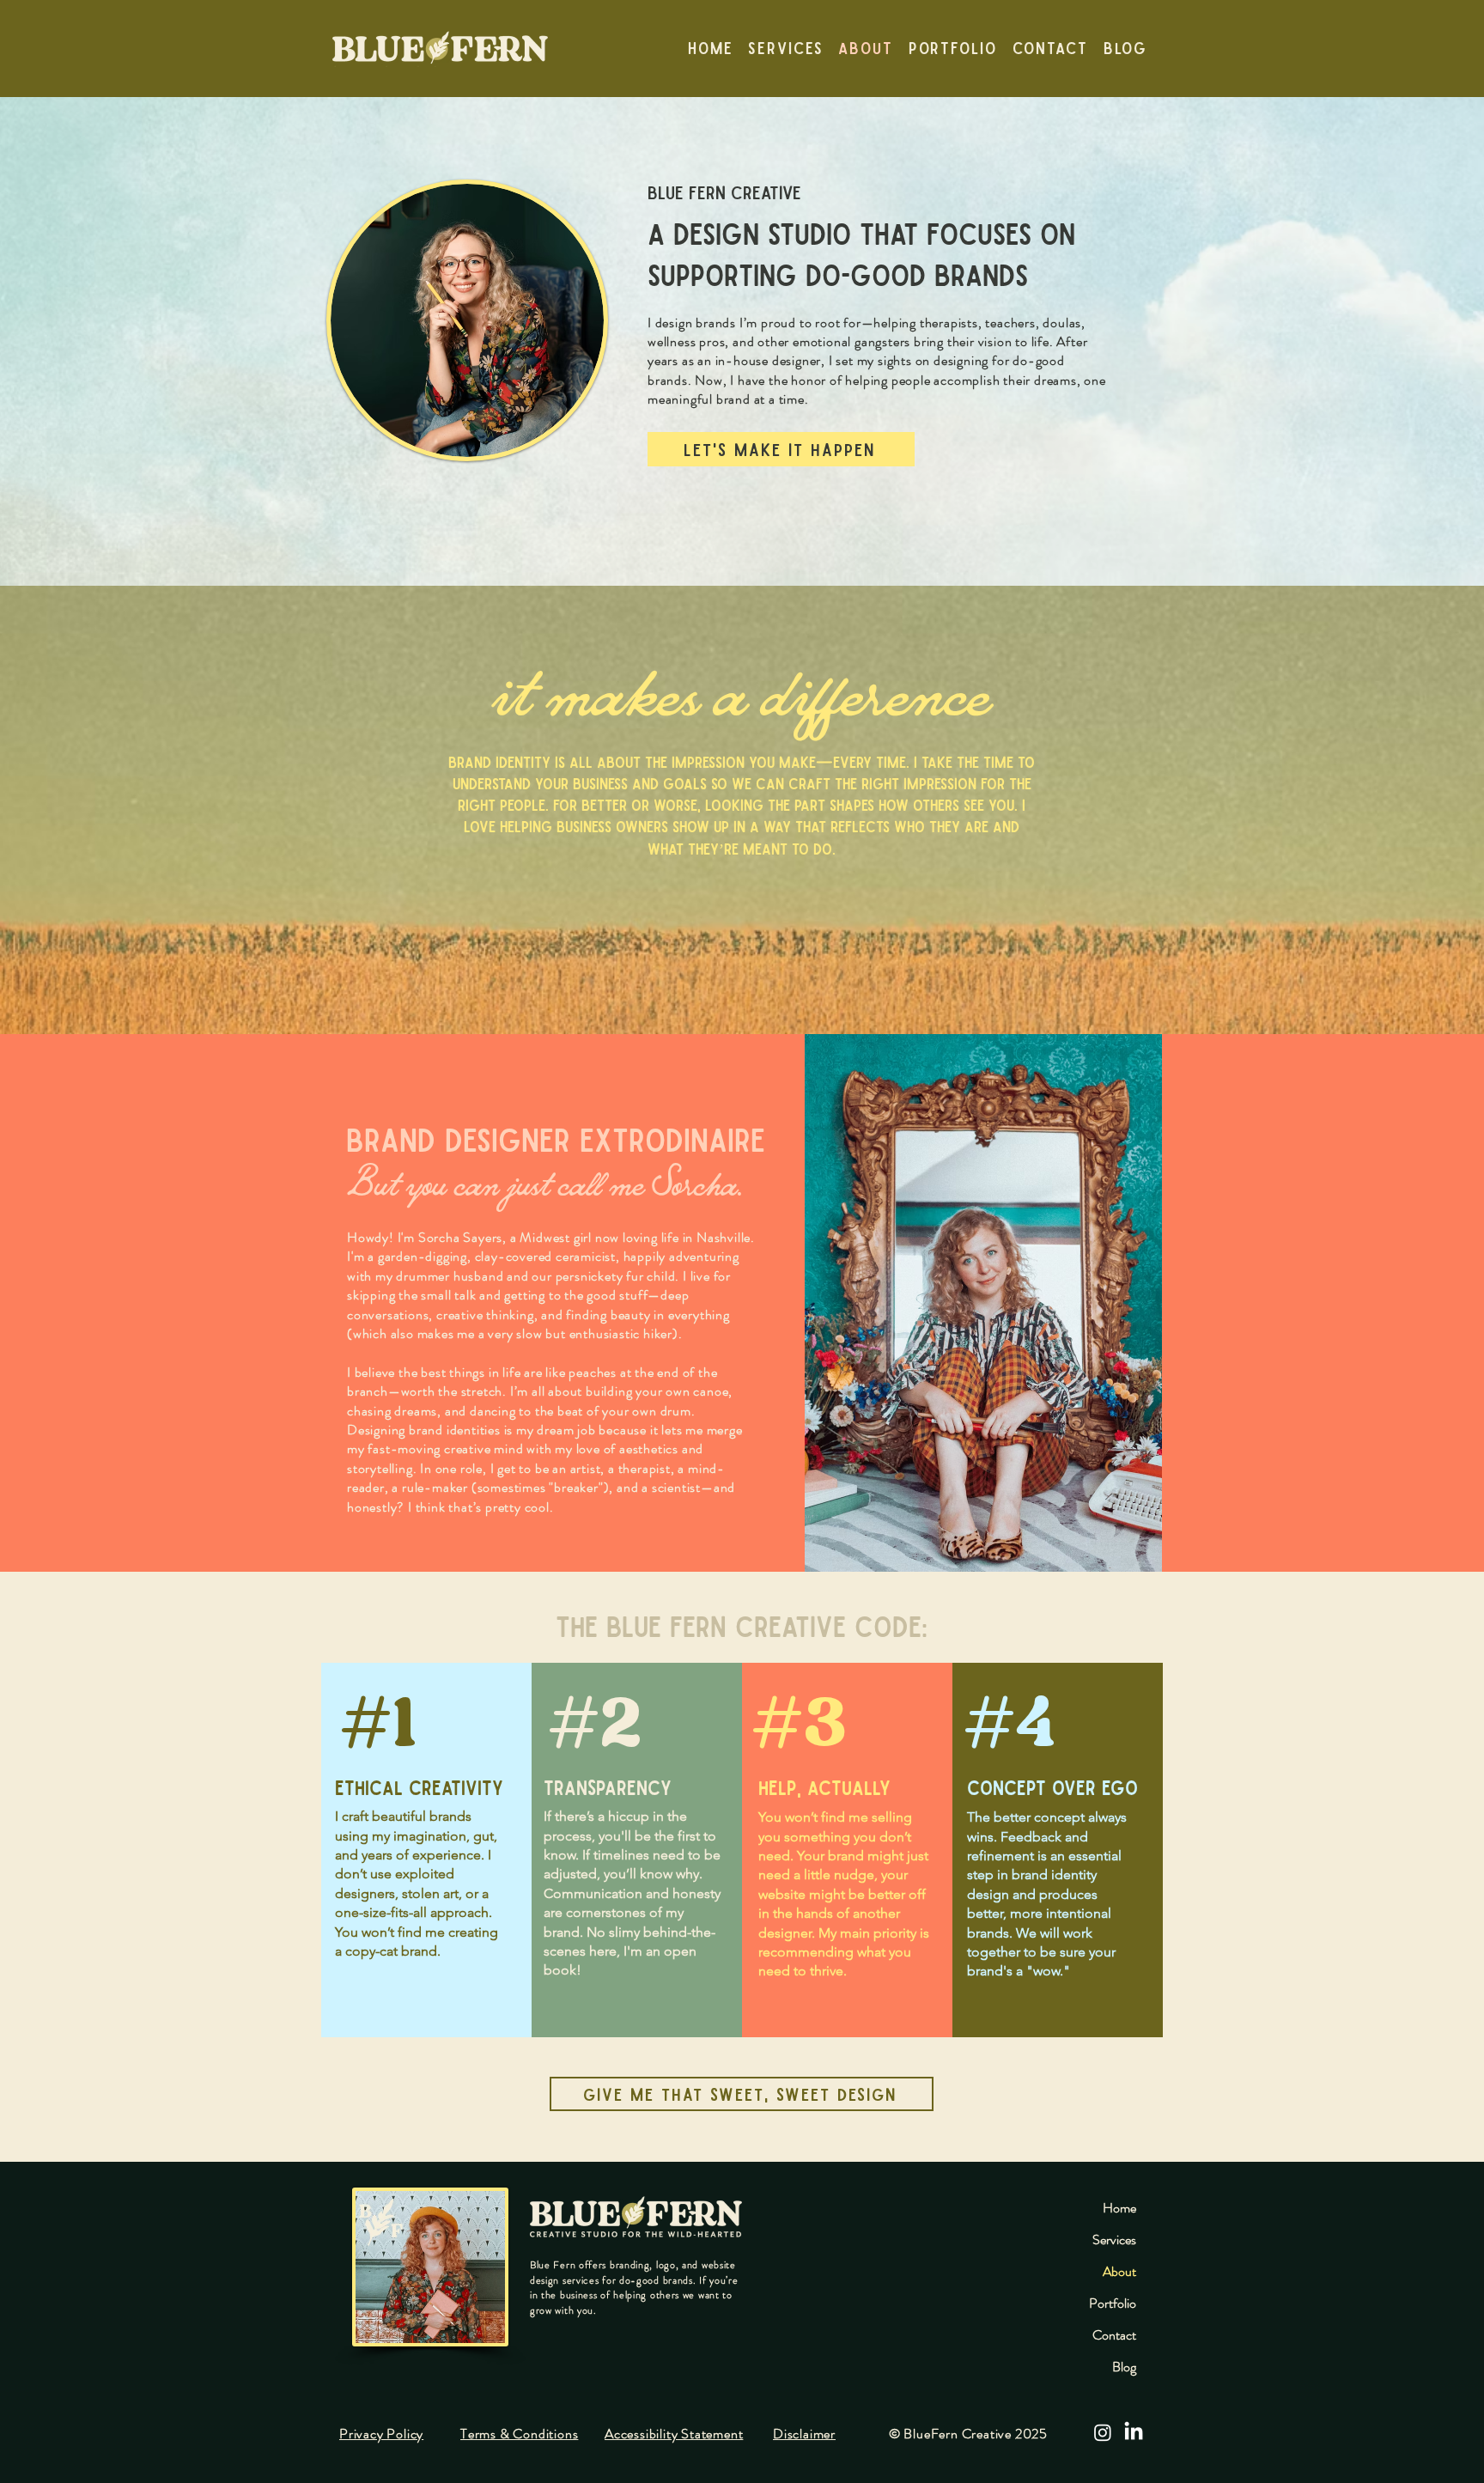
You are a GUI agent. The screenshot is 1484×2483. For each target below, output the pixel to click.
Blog (1124, 2367)
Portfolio (1113, 2303)
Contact (1114, 2335)
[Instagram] (1103, 2432)
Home (1119, 2208)
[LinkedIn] (1134, 2432)
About (1119, 2271)
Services (1114, 2240)
